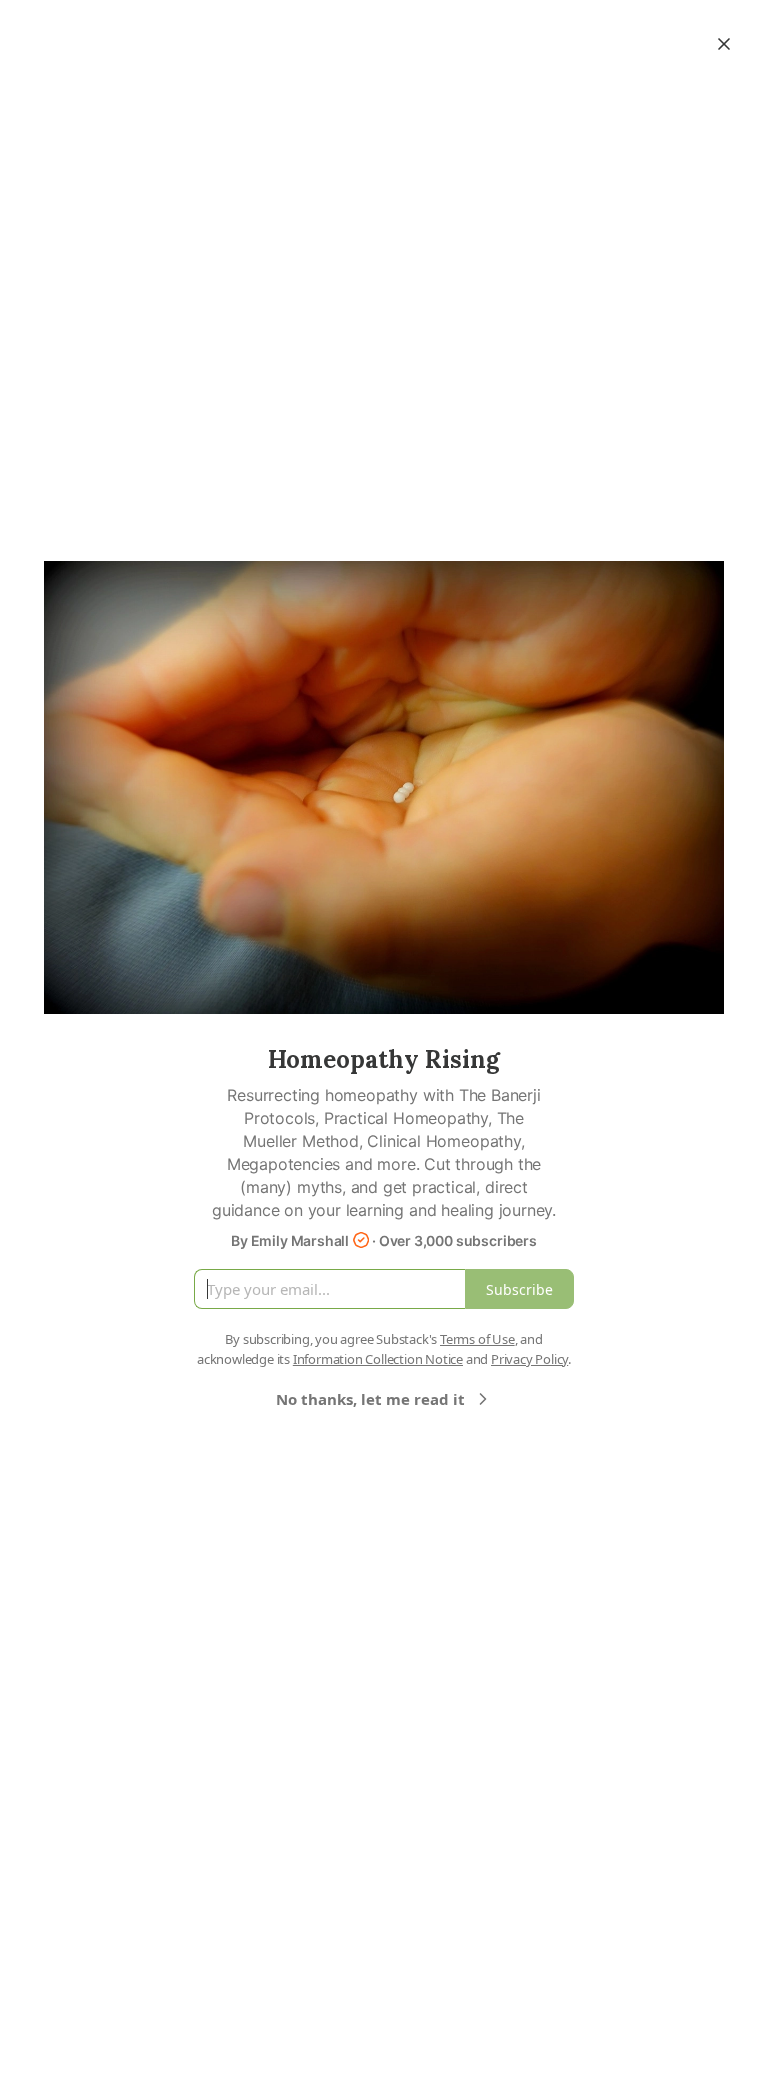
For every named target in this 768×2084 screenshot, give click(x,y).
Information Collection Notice (378, 1359)
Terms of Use (477, 1339)
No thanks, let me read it (370, 1399)
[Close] (724, 44)
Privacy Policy (529, 1359)
